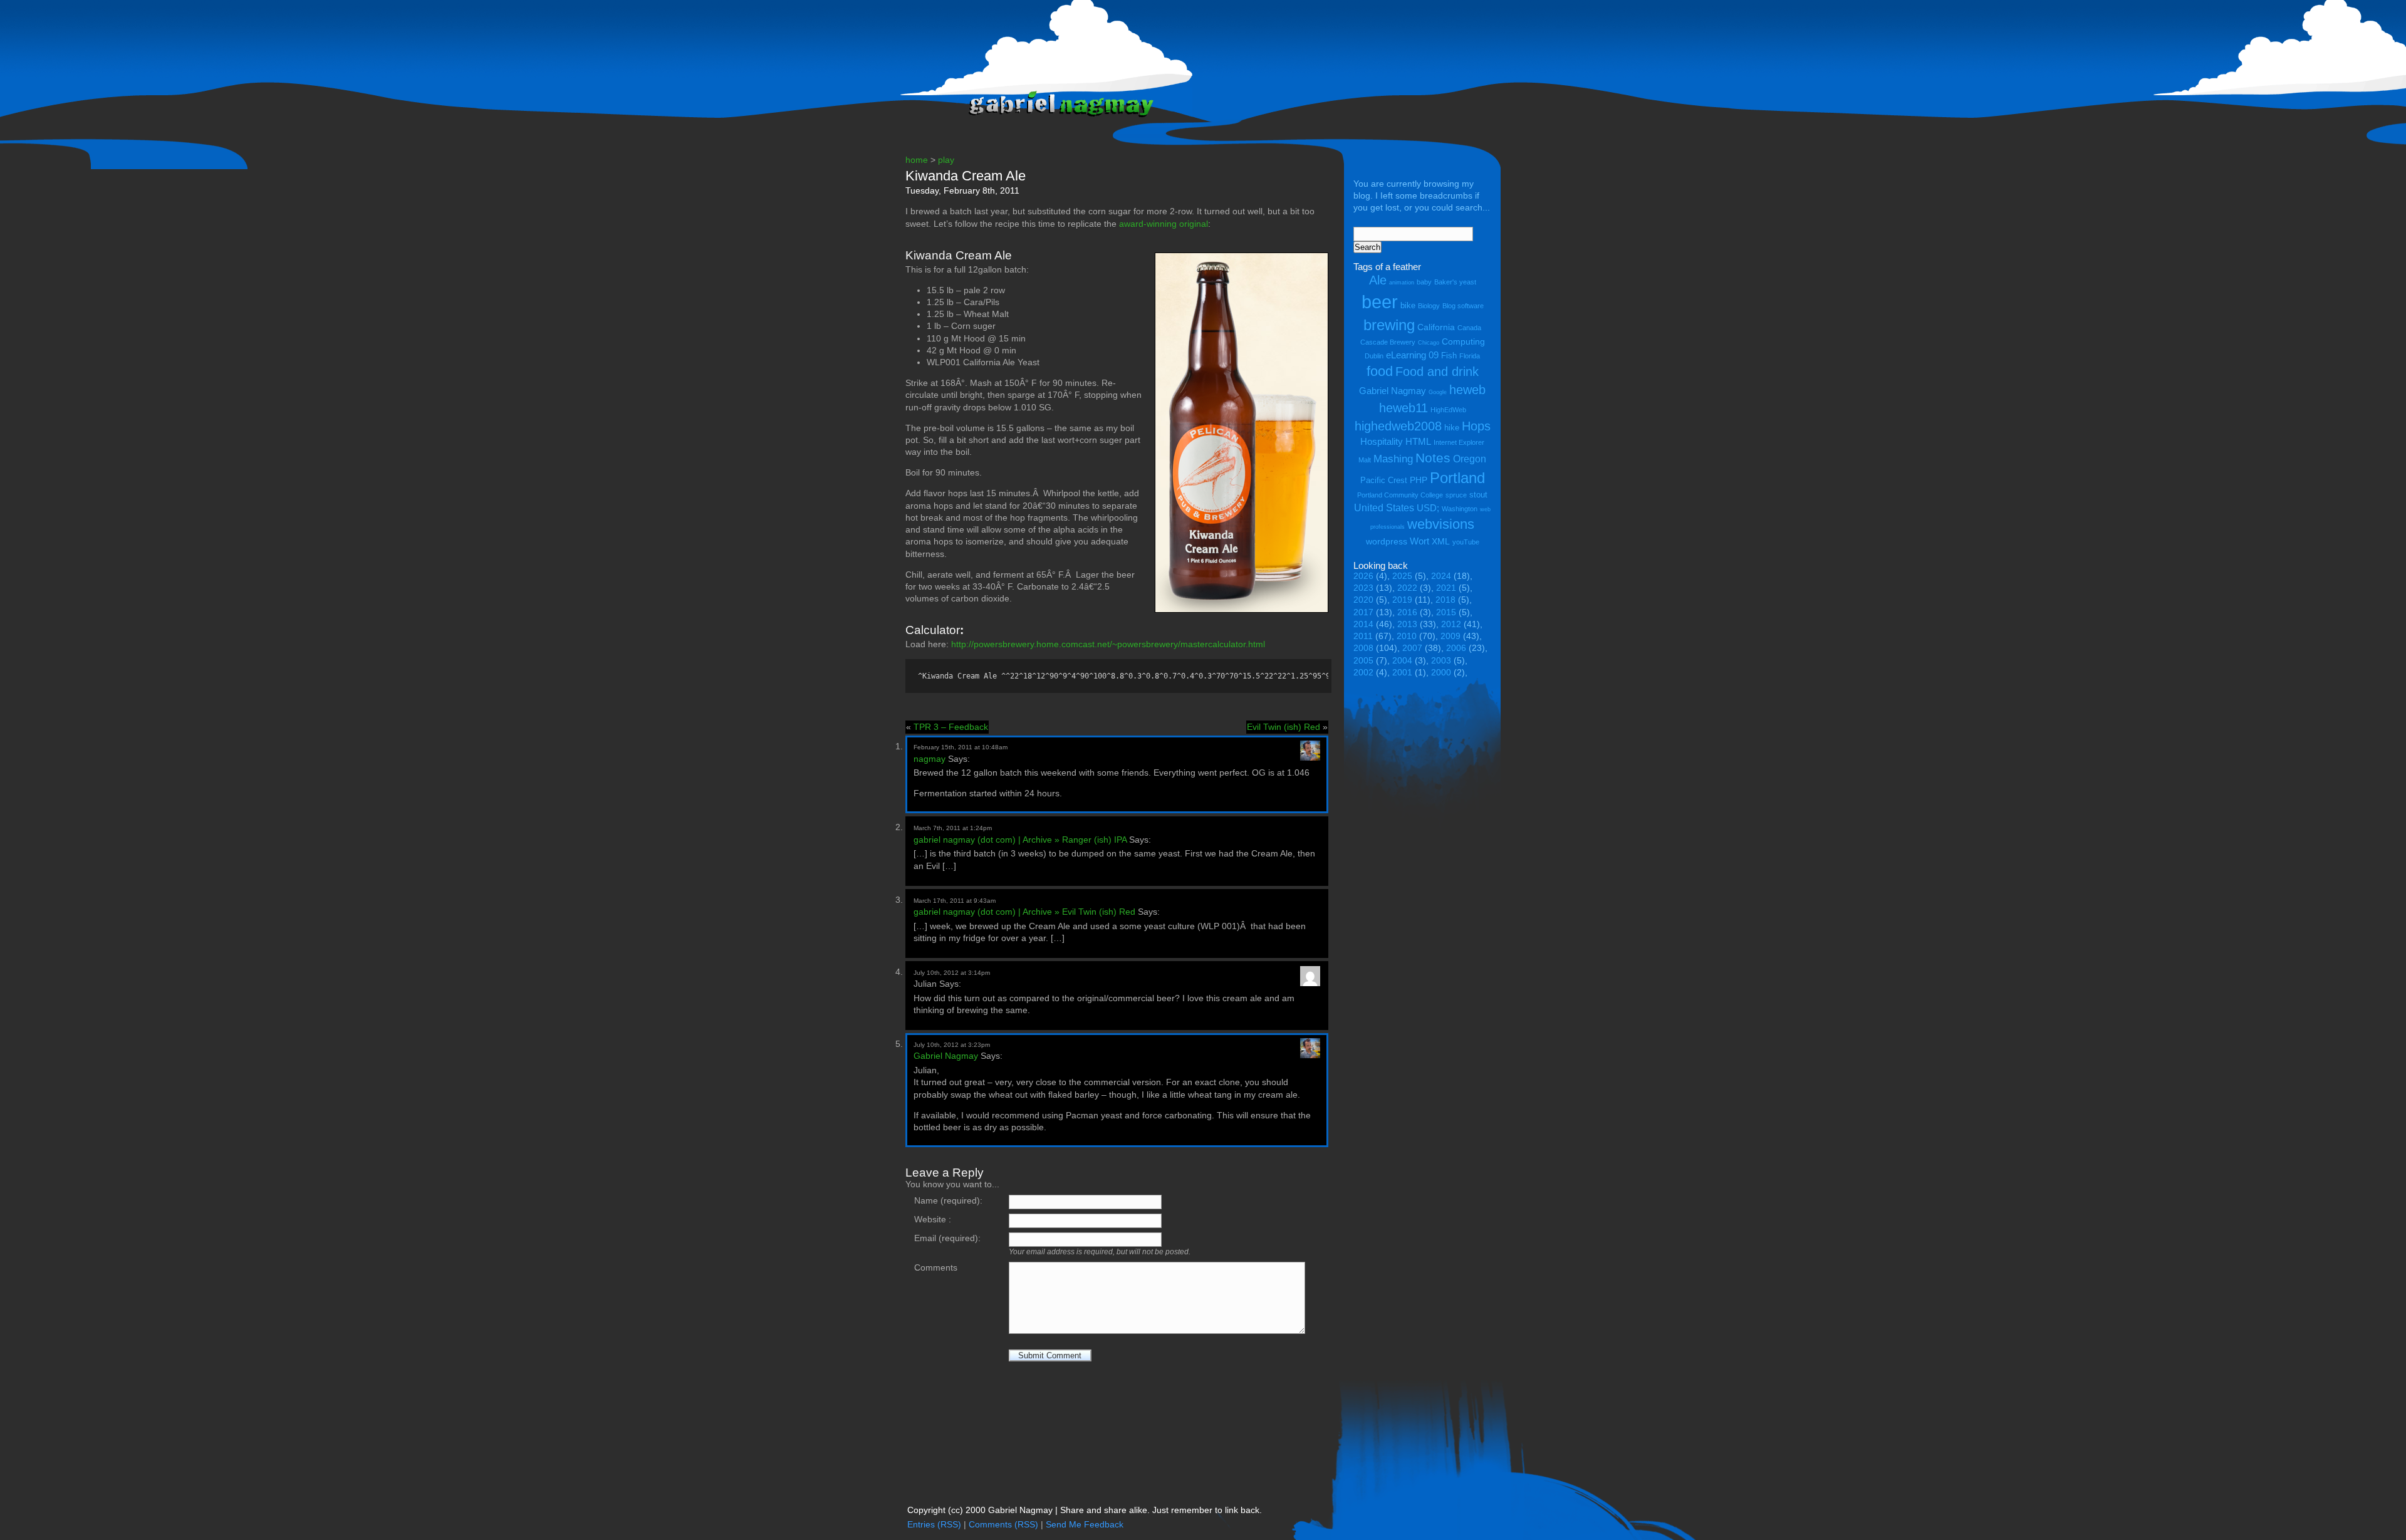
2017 (1363, 612)
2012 (1451, 624)
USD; (1428, 508)
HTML (1418, 441)
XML (1441, 541)
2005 (1363, 661)
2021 (1446, 588)
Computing (1463, 341)
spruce (1456, 495)
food (1380, 371)
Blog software (1463, 306)
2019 (1402, 600)
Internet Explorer (1459, 442)
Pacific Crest (1384, 480)
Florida (1470, 356)
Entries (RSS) (934, 1525)
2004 (1402, 661)
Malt (1365, 460)
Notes (1433, 458)
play (946, 160)
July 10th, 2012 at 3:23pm (952, 1045)
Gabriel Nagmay (946, 1056)
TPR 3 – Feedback (951, 727)
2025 (1402, 576)
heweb (1467, 389)
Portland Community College (1400, 495)
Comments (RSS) (1003, 1525)
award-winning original (1164, 224)
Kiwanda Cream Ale (966, 176)
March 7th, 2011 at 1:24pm (953, 828)
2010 (1407, 636)
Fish (1449, 356)
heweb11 (1403, 408)
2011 (1363, 636)
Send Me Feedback (1085, 1525)
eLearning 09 (1412, 355)
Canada (1469, 328)
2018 (1445, 600)
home (917, 160)
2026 (1363, 576)
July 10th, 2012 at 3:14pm (952, 973)
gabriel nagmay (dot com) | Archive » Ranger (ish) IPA (1020, 840)
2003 (1441, 661)
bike (1408, 305)
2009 (1450, 636)
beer (1380, 302)
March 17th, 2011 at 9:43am (955, 901)
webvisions (1441, 524)
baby (1424, 282)
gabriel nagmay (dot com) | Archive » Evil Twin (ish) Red (1024, 912)
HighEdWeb (1448, 410)
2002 (1363, 673)
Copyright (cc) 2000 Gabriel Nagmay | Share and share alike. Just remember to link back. (1085, 1510)
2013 (1407, 624)
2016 (1407, 612)
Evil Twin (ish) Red (1284, 727)
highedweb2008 (1398, 426)
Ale (1378, 280)
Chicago (1429, 343)
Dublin (1374, 356)
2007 (1412, 648)
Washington (1460, 509)
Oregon (1470, 459)
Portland (1457, 478)
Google (1438, 392)
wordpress (1387, 541)
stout (1478, 495)
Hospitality (1382, 441)
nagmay (930, 759)
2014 (1363, 624)
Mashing (1393, 459)
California (1436, 327)
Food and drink (1437, 372)
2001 (1402, 673)
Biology (1429, 306)
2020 (1363, 600)
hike (1452, 428)
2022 (1407, 588)
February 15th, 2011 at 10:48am (961, 747)
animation (1402, 283)
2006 (1456, 648)
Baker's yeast (1455, 282)
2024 (1441, 576)
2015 (1446, 612)
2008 (1363, 648)
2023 (1363, 588)
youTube (1466, 542)
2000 (1441, 673)
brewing (1389, 325)
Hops (1476, 426)
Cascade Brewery (1388, 342)
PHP (1419, 480)
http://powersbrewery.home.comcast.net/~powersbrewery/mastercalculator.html (1108, 644)
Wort (1419, 541)
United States (1384, 507)
